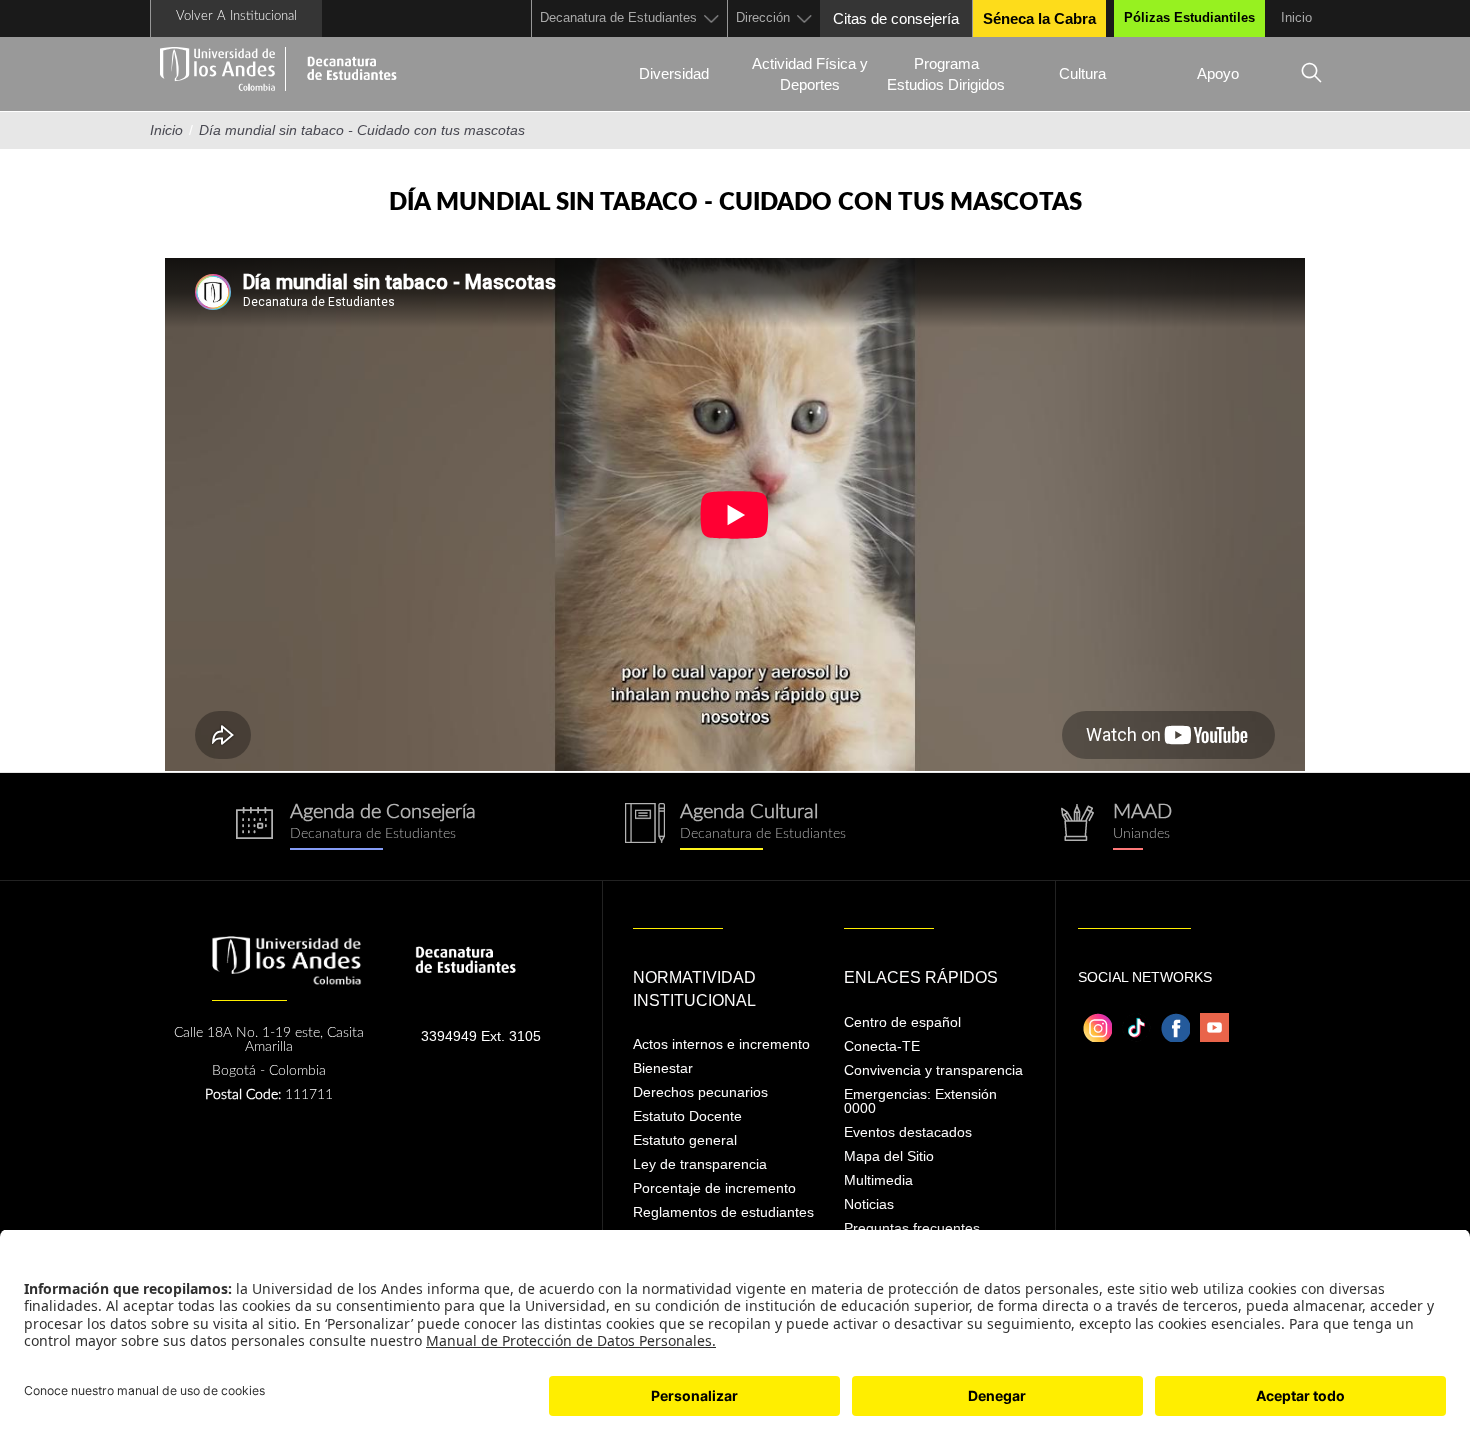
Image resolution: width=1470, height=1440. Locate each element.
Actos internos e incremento (721, 1044)
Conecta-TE (882, 1046)
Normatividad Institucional (694, 989)
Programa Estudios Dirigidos (946, 74)
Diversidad (674, 73)
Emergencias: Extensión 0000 (920, 1101)
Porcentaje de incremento (714, 1188)
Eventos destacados (908, 1132)
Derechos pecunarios (700, 1092)
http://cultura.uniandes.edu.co (735, 826)
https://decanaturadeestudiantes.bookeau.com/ (355, 826)
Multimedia (878, 1180)
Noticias (869, 1204)
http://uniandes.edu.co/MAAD (1115, 826)
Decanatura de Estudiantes (618, 17)
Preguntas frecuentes (912, 1228)
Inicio (1296, 17)
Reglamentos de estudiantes (723, 1212)
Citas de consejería (896, 18)
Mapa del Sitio (889, 1156)
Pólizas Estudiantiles (1189, 17)
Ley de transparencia (700, 1164)
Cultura (1082, 73)
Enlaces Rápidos (921, 977)
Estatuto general (685, 1140)
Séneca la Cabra (1039, 18)
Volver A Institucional (236, 16)
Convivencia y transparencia (933, 1070)
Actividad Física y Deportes (810, 74)
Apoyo (1218, 73)
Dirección (763, 17)
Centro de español (902, 1022)
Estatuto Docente (687, 1116)
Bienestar (663, 1068)
